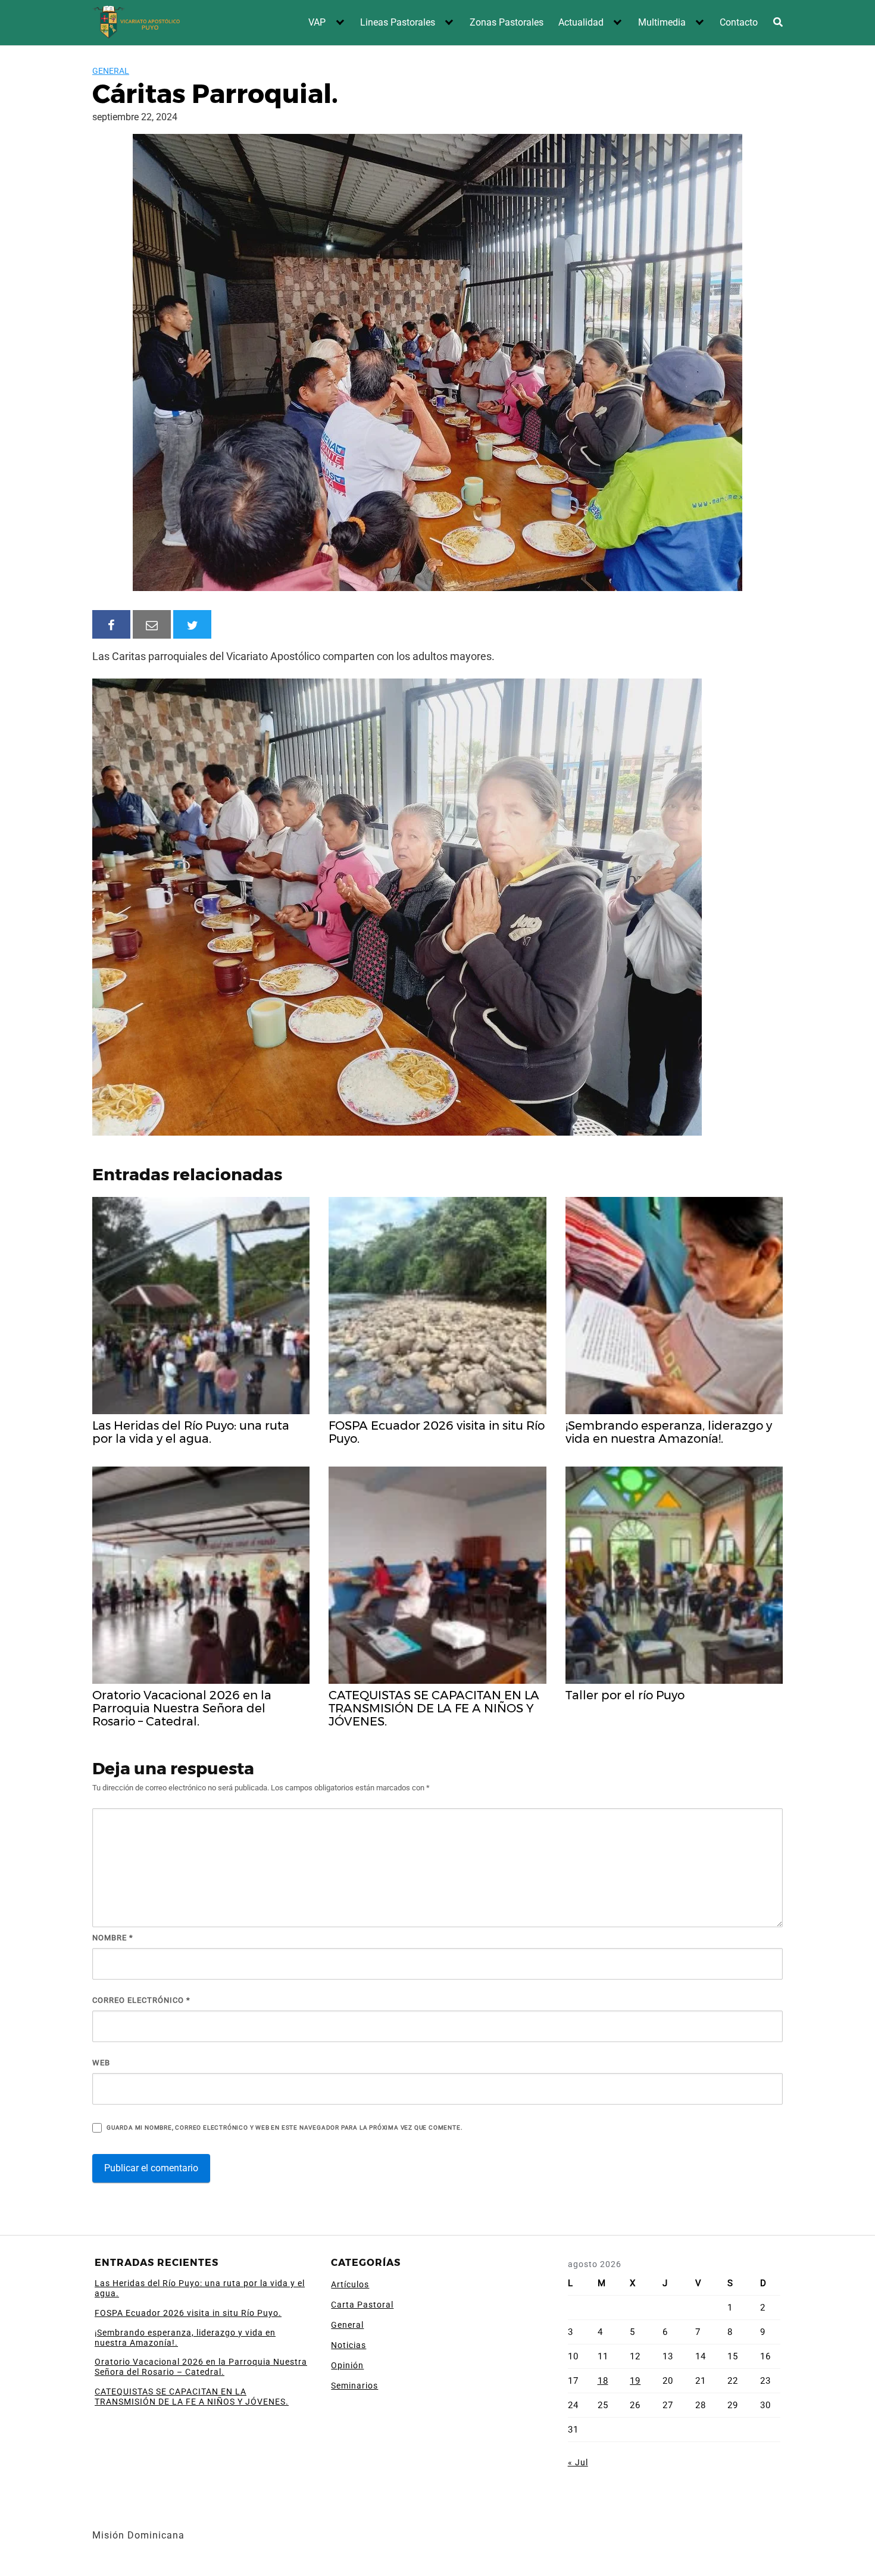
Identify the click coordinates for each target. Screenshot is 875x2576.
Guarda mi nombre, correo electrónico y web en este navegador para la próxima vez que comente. (285, 2128)
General (111, 71)
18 (603, 2381)
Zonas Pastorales (507, 22)
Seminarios (354, 2386)
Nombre (113, 1938)
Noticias (349, 2345)
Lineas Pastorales (398, 22)
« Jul (578, 2462)
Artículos (350, 2284)
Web (101, 2063)
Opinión (347, 2365)
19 (635, 2381)
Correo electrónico (141, 2000)
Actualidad (581, 22)
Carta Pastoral (362, 2305)
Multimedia (662, 22)
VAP (317, 22)
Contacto (739, 22)
